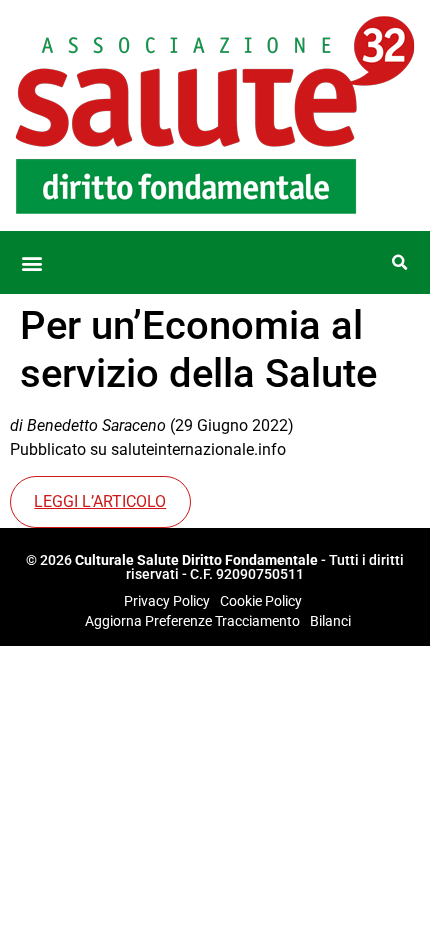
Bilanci (330, 621)
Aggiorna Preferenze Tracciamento (192, 621)
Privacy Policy (167, 601)
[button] (31, 262)
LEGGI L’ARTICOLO (100, 501)
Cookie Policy (261, 601)
